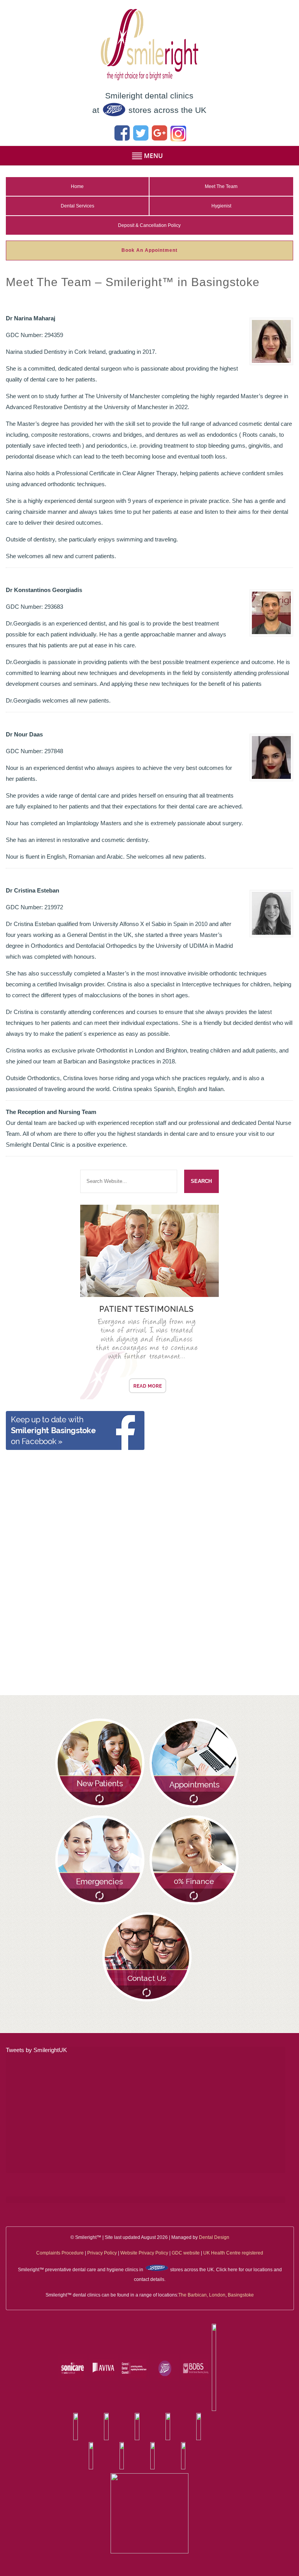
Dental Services (77, 206)
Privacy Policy (102, 2253)
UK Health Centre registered (233, 2253)
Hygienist (221, 206)
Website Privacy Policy (144, 2253)
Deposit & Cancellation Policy (149, 225)
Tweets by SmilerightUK (36, 2050)
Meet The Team (221, 186)
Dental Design (214, 2237)
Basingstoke (241, 2295)
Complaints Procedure (60, 2253)
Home (77, 186)
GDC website (186, 2253)
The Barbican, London (202, 2295)
